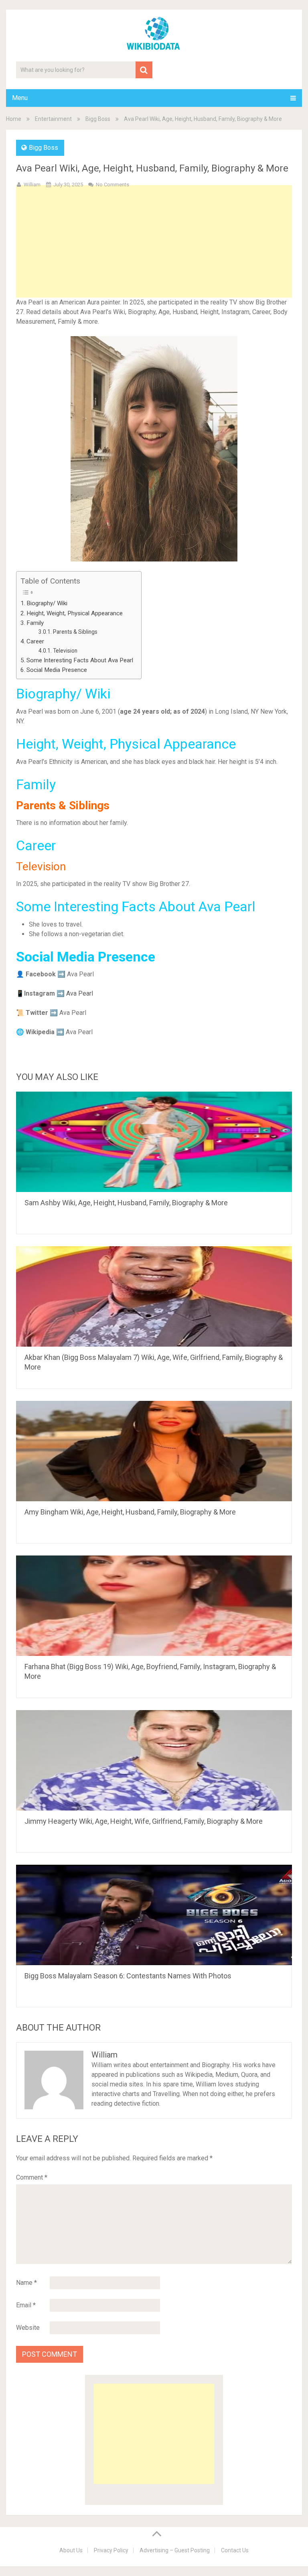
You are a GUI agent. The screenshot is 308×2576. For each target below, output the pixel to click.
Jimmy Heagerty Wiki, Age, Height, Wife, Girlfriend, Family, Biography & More (144, 1821)
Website (28, 2328)
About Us (71, 2550)
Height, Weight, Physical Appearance (75, 613)
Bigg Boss (98, 119)
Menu (20, 98)
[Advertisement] (154, 254)
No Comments (112, 185)
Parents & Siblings (76, 632)
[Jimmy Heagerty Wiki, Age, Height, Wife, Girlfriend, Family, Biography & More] (154, 1760)
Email (26, 2305)
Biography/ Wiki (47, 603)
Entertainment (53, 119)
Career (35, 641)
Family (36, 623)
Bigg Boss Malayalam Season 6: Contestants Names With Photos (128, 1976)
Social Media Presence (57, 670)
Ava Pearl (80, 993)
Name (26, 2283)
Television (65, 651)
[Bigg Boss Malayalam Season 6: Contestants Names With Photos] (154, 1915)
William (32, 185)
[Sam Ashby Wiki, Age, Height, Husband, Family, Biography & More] (154, 1142)
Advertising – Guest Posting (175, 2550)
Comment (32, 2177)
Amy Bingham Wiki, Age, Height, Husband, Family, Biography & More (130, 1512)
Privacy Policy (111, 2550)
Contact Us (235, 2550)
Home (14, 119)
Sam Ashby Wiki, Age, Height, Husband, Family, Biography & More (126, 1203)
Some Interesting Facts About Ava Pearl (80, 660)
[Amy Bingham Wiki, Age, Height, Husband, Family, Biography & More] (154, 1451)
